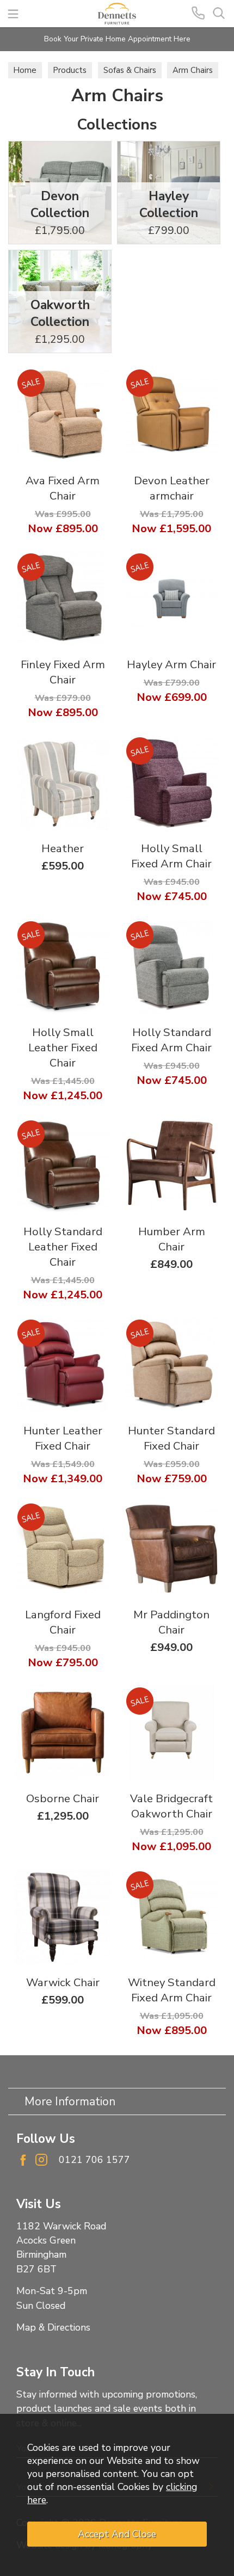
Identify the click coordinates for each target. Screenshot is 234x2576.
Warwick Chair (63, 1982)
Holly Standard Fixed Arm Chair (171, 1040)
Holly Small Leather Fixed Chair (63, 1047)
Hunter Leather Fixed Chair (63, 1438)
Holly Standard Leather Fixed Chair (63, 1247)
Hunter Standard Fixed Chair (171, 1438)
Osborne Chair (63, 1798)
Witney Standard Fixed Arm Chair (172, 1990)
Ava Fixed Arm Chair (63, 488)
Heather (63, 848)
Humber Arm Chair (172, 1239)
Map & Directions (53, 2327)
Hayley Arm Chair (171, 664)
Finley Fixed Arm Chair (63, 672)
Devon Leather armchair (172, 488)
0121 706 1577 (94, 2160)
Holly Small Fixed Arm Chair (171, 856)
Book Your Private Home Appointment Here (117, 39)
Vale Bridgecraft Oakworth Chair (171, 1806)
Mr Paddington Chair (171, 1622)
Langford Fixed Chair (63, 1622)
